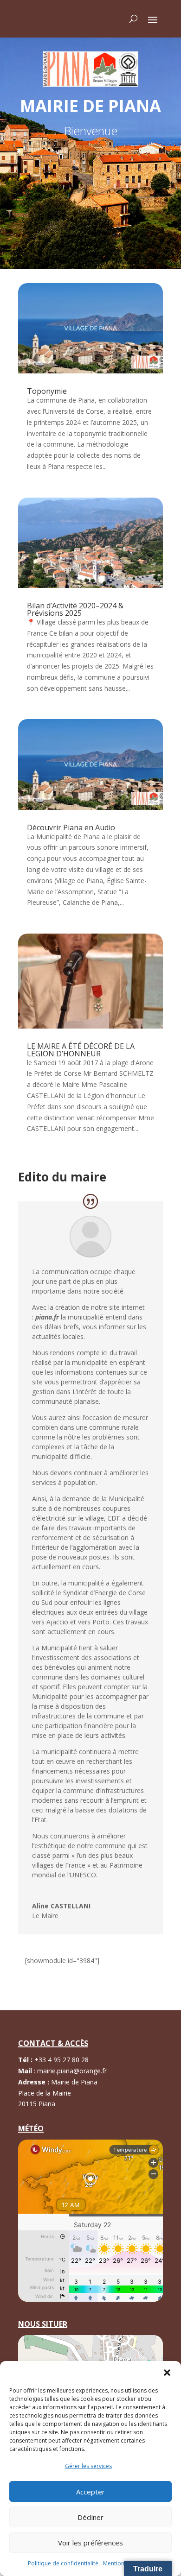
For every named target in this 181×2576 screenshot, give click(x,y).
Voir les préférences (90, 2543)
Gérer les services (88, 2466)
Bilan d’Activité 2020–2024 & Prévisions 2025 (75, 609)
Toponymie (47, 391)
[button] (167, 2373)
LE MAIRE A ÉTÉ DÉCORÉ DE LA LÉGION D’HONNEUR (81, 1050)
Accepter (90, 2492)
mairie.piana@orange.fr (72, 2071)
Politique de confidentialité (63, 2563)
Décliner (90, 2517)
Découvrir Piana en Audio (71, 827)
